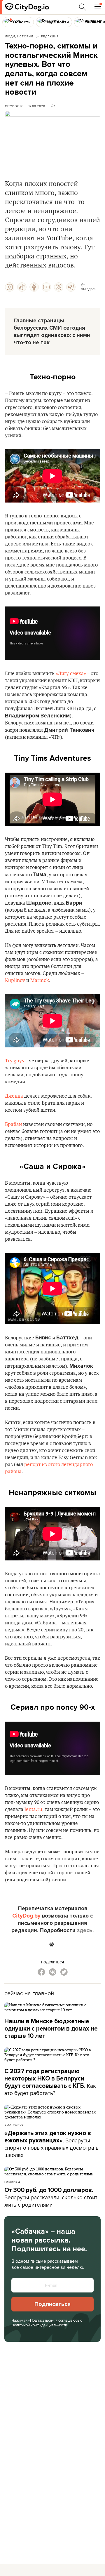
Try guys (14, 1061)
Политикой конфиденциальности (39, 2325)
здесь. (85, 1930)
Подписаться (52, 2304)
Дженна (14, 1096)
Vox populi (14, 2125)
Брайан (13, 1124)
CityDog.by (26, 1916)
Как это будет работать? (50, 2082)
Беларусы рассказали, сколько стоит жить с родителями (51, 2198)
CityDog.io (14, 106)
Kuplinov (15, 981)
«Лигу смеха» (71, 674)
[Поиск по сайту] (83, 7)
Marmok (40, 981)
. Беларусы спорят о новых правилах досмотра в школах (51, 2144)
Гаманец (12, 2182)
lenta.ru (33, 1810)
